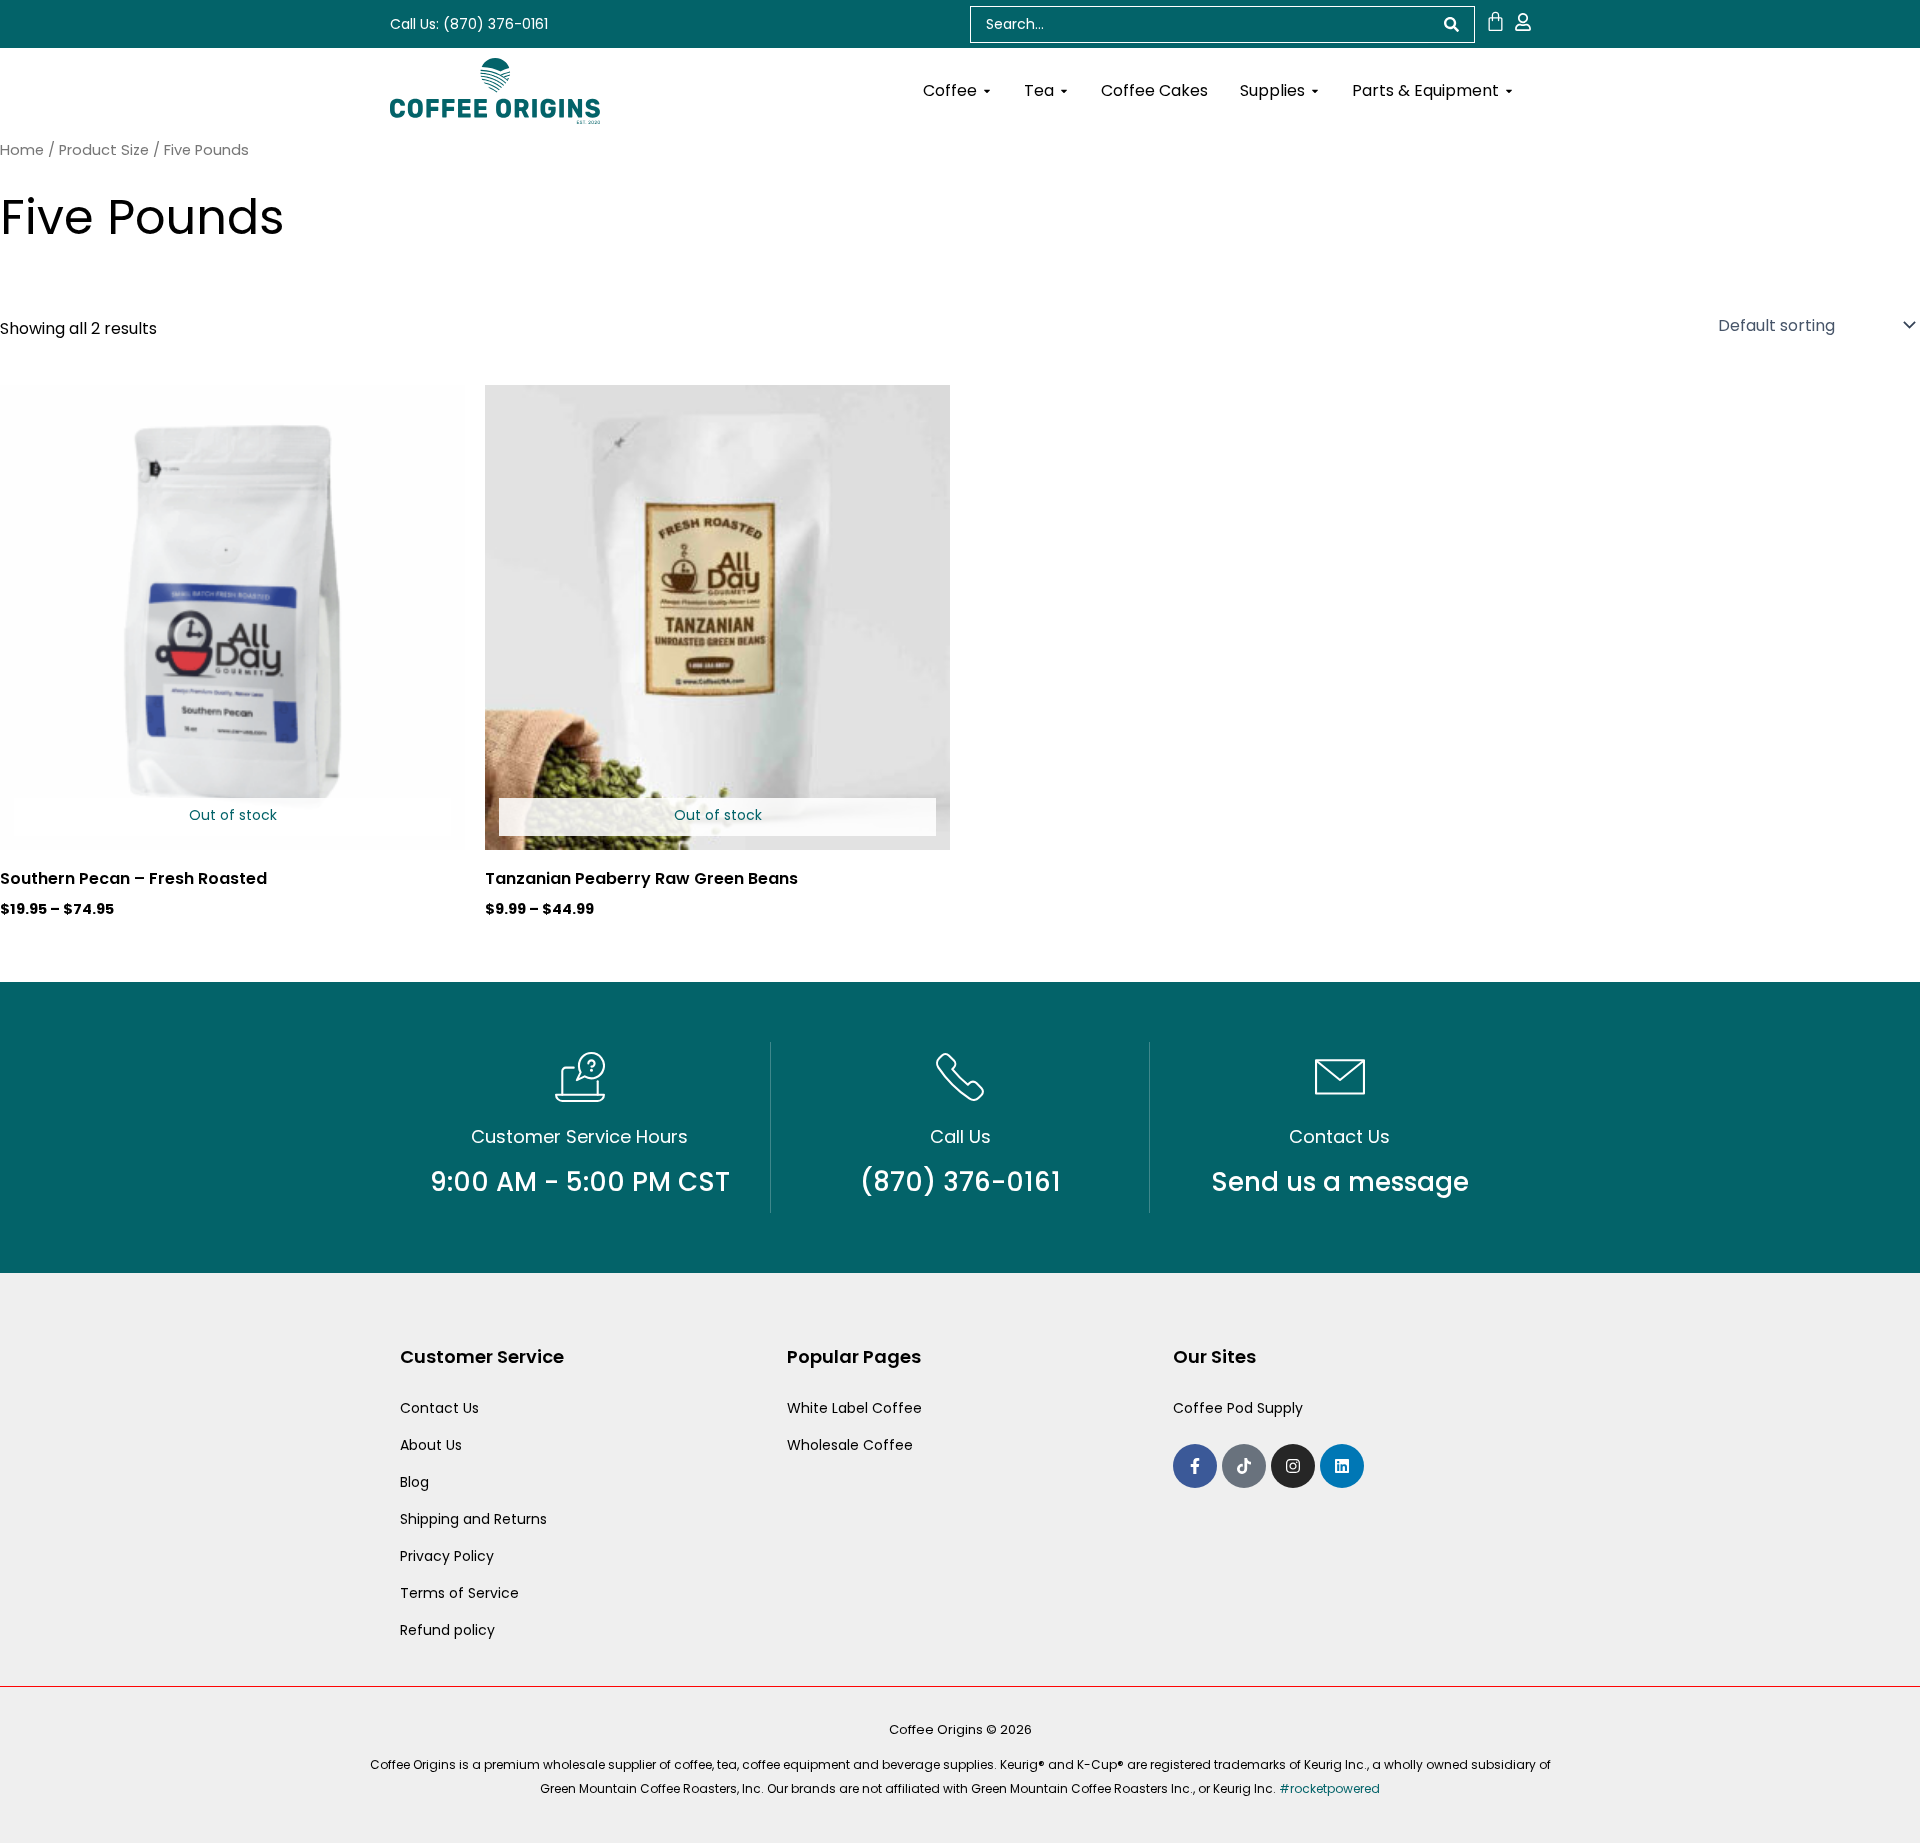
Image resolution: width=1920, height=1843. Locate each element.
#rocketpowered (1329, 1788)
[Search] (1452, 24)
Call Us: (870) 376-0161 (469, 24)
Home (22, 150)
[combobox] (1199, 24)
